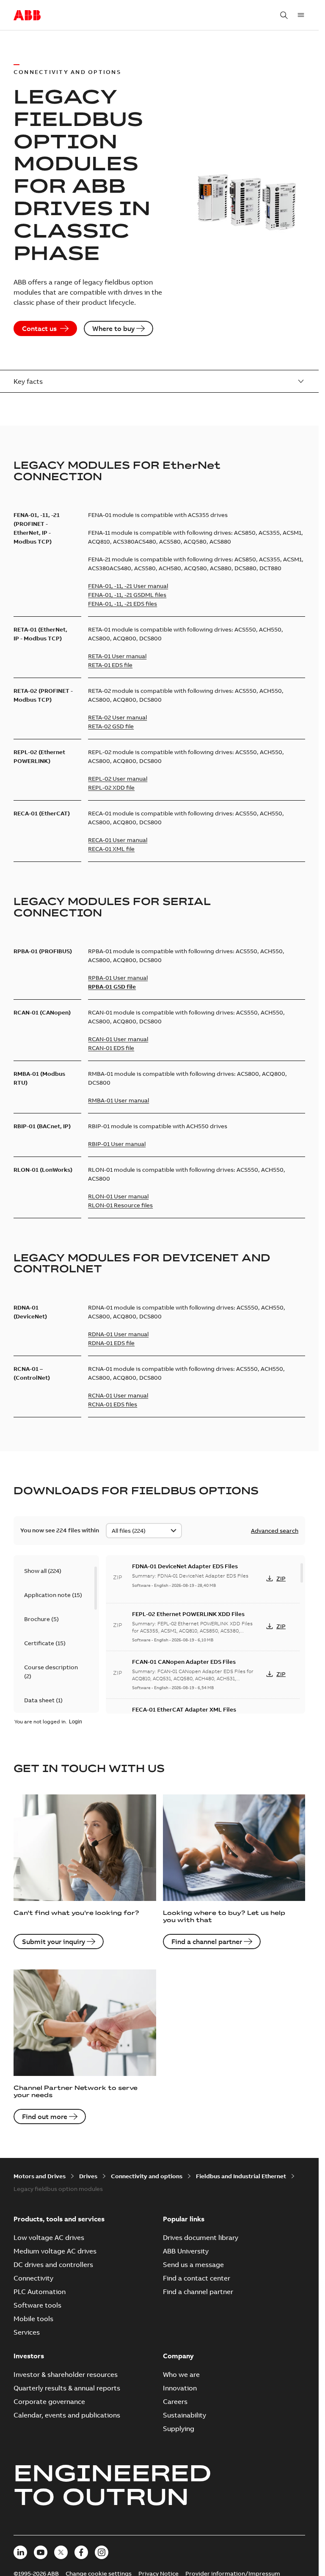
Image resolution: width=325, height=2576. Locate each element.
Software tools (37, 2305)
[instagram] (102, 2552)
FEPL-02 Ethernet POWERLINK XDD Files (188, 1614)
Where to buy (113, 328)
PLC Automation (40, 2292)
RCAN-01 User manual (118, 1039)
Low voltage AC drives (49, 2237)
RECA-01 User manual (118, 840)
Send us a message (193, 2264)
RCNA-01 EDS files (113, 1404)
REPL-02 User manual (118, 779)
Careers (175, 2401)
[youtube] (41, 2552)
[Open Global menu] (301, 15)
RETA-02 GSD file (111, 726)
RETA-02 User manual (117, 717)
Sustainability (185, 2415)
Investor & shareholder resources (66, 2374)
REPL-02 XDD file (111, 788)
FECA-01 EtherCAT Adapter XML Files (184, 1709)
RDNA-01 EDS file (111, 1343)
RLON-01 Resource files (120, 1205)
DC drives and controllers (53, 2264)
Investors (29, 2356)
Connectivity (33, 2278)
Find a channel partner (207, 1942)
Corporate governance (49, 2401)
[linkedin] (20, 2552)
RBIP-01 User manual (117, 1144)
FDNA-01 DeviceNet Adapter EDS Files (185, 1566)
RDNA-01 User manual (118, 1334)
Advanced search (275, 1531)
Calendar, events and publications (67, 2415)
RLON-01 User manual (118, 1196)
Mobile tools (33, 2319)
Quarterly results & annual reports (67, 2388)
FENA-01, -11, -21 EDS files (123, 604)
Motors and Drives (40, 2176)
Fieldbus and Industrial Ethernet (241, 2176)
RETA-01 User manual (117, 656)
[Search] (284, 15)
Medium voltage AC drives (55, 2251)
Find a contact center (197, 2278)
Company (178, 2356)
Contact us (39, 328)
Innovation (180, 2388)
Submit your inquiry (54, 1942)
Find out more (45, 2117)
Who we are (181, 2374)
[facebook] (81, 2552)
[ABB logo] (27, 16)
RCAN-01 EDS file (111, 1048)
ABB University (186, 2251)
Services (27, 2332)
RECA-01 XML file (111, 849)
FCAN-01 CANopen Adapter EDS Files (184, 1662)
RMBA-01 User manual (118, 1100)
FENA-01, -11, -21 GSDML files (127, 595)
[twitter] (61, 2552)
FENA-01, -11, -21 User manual (128, 586)
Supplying (179, 2428)
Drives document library (201, 2237)
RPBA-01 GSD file (112, 987)
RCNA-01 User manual (118, 1395)
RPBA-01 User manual (118, 978)
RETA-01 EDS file (110, 665)
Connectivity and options (147, 2176)
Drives (88, 2176)
